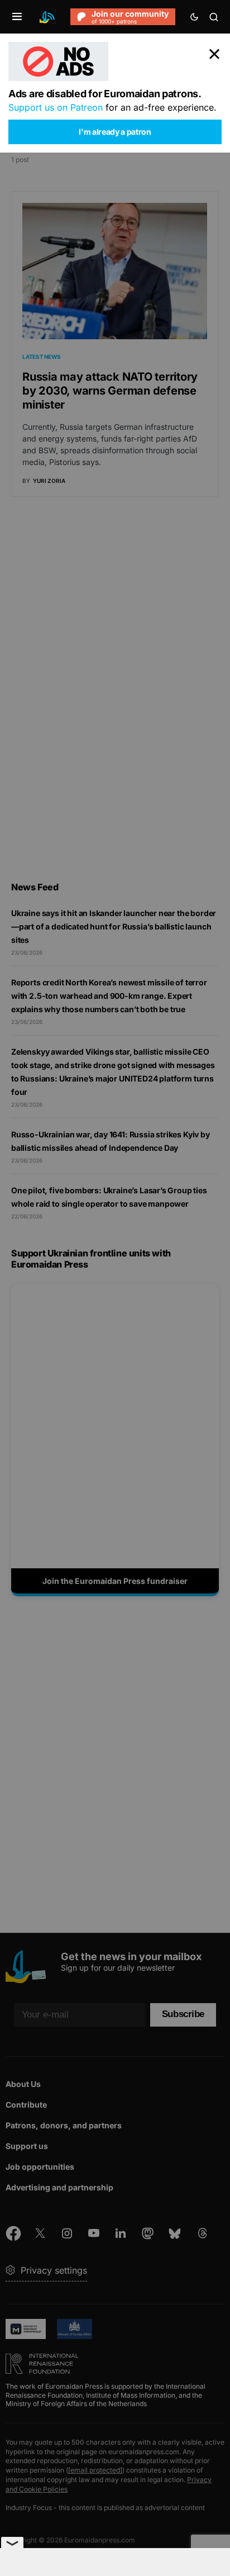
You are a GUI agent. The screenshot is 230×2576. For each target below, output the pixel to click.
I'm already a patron (115, 132)
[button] (17, 17)
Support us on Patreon (56, 107)
